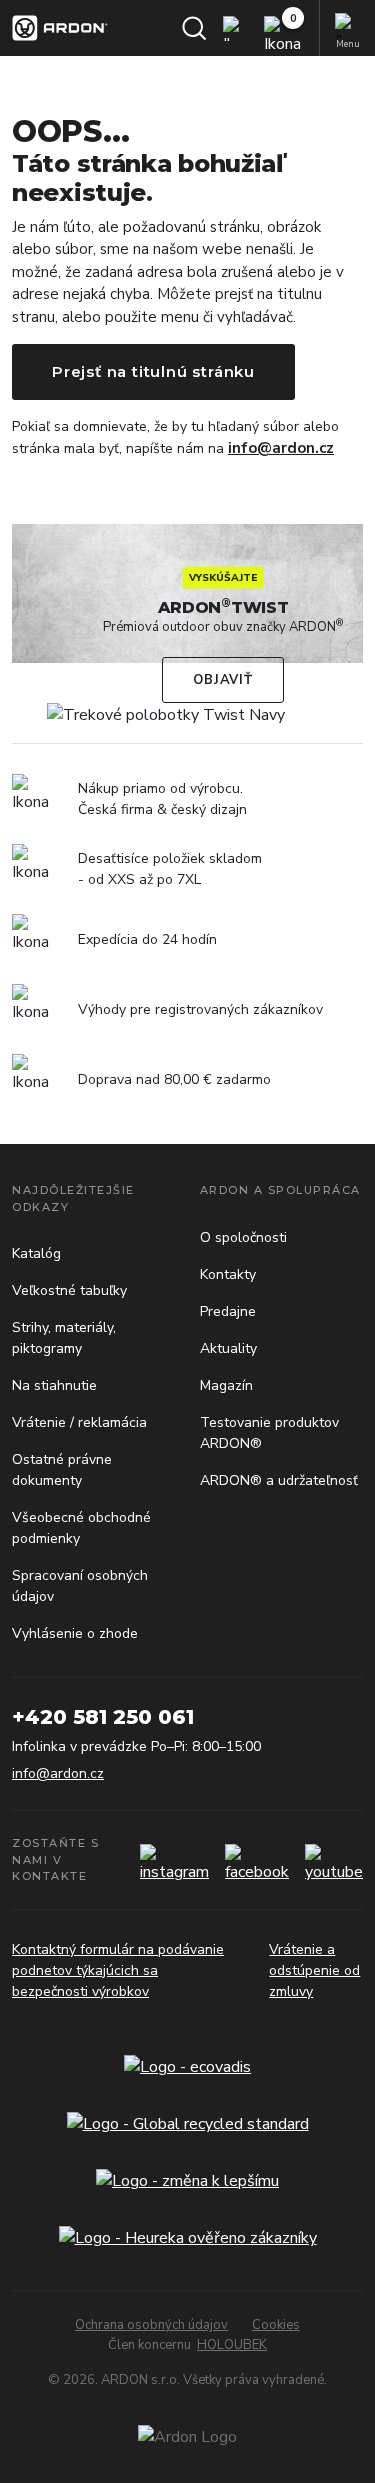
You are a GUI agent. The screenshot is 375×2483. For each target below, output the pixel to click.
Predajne (228, 1311)
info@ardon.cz (281, 448)
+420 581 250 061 (103, 1717)
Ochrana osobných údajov (151, 2325)
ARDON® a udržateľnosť (279, 1480)
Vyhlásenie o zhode (75, 1633)
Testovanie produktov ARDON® (269, 1433)
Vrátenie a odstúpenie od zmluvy (314, 1970)
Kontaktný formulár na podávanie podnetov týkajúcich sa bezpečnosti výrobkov (118, 1970)
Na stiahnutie (54, 1385)
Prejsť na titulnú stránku (153, 371)
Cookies (276, 2325)
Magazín (226, 1385)
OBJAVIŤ (223, 680)
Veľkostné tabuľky (69, 1290)
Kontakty (228, 1274)
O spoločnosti (243, 1237)
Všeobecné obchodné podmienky (81, 1528)
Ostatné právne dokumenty (62, 1470)
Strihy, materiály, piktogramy (64, 1338)
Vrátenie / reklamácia (79, 1422)
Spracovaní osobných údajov (80, 1586)
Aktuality (228, 1348)
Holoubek (232, 2345)
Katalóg (36, 1253)
